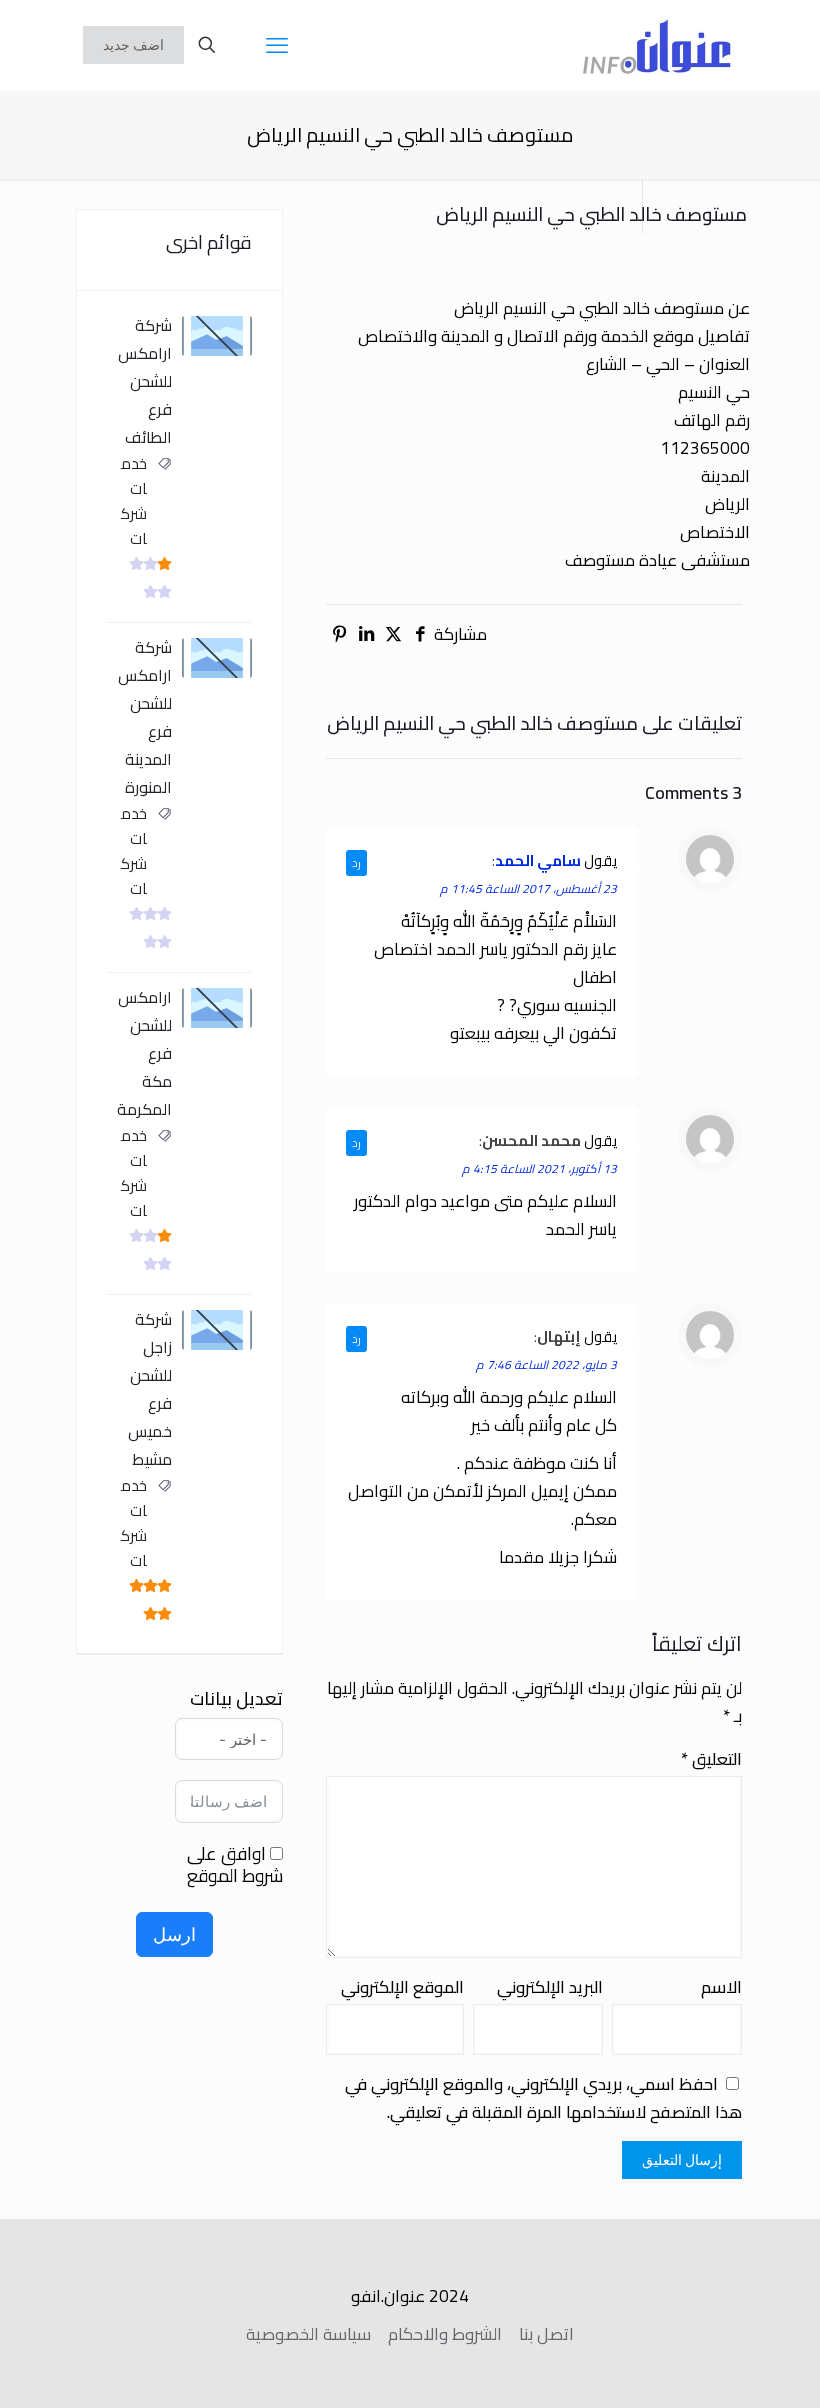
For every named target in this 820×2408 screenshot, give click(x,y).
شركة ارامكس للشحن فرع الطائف (145, 381)
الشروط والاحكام (445, 2334)
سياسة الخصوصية (308, 2334)
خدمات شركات (134, 501)
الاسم (721, 1987)
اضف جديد (133, 45)
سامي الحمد (538, 860)
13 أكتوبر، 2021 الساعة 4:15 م (539, 1168)
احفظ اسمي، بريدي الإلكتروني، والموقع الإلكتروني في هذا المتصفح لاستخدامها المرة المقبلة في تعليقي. (543, 2098)
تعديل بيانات (236, 1699)
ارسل (174, 1934)
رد (356, 863)
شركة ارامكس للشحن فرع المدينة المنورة (145, 717)
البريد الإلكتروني (550, 1987)
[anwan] (657, 45)
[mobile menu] (277, 45)
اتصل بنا (546, 2334)
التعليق (711, 1759)
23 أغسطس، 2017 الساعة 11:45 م (528, 888)
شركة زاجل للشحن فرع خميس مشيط (150, 1389)
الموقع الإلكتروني (402, 1987)
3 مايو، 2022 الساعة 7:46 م (546, 1364)
